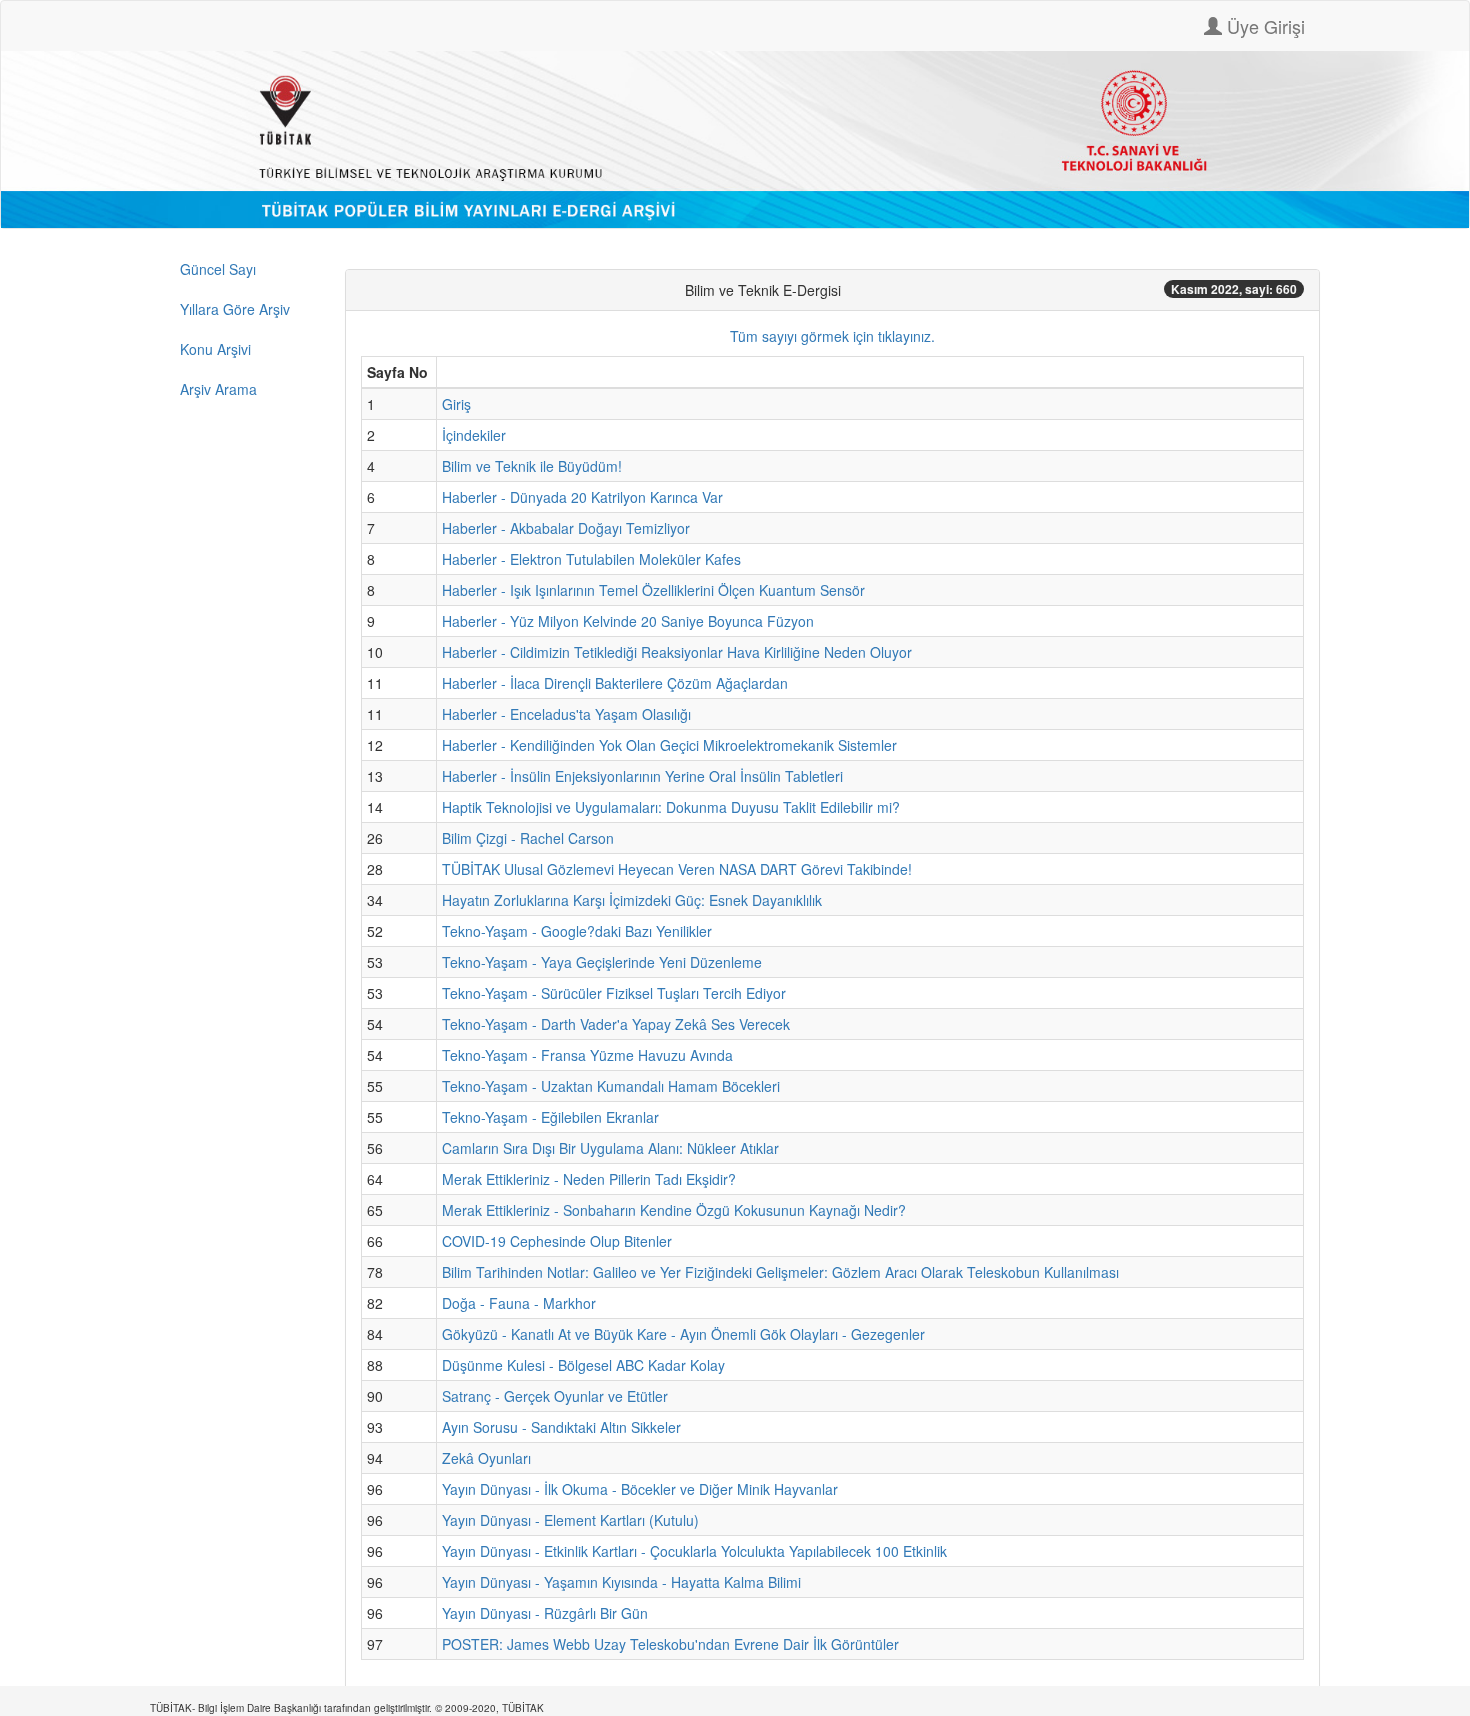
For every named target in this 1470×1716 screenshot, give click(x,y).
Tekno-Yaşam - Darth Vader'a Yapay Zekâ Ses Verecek (616, 1024)
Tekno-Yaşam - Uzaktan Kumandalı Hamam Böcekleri (611, 1086)
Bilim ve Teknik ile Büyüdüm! (532, 466)
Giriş (456, 404)
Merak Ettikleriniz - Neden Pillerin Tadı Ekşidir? (589, 1179)
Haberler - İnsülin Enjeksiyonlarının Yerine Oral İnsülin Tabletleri (642, 776)
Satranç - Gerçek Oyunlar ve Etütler (555, 1396)
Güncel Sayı (218, 269)
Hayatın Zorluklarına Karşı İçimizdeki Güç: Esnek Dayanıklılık (632, 900)
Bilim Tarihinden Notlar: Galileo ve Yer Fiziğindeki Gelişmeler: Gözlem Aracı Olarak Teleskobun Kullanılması (780, 1272)
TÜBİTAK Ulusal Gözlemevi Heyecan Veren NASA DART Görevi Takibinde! (677, 869)
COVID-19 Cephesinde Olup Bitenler (557, 1241)
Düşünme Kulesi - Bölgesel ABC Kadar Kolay (583, 1365)
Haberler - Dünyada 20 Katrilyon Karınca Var (582, 497)
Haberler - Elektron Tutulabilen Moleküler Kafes (591, 559)
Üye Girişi (1263, 26)
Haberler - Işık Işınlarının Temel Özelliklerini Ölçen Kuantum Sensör (653, 590)
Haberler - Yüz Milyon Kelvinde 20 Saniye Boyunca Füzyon (628, 621)
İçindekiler (474, 435)
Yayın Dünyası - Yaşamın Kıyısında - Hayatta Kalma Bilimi (621, 1582)
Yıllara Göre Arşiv (235, 309)
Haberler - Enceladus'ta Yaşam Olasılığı (566, 714)
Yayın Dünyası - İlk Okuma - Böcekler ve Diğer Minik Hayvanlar (640, 1489)
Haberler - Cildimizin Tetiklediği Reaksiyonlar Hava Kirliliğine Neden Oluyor (677, 652)
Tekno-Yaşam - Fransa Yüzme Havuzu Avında (587, 1055)
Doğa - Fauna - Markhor (519, 1303)
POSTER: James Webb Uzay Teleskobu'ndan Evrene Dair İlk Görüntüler (670, 1644)
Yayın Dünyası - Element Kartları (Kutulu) (570, 1520)
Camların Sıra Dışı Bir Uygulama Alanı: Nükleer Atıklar (610, 1148)
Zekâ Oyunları (486, 1458)
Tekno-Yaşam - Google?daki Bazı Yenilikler (577, 931)
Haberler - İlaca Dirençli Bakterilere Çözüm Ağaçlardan (615, 683)
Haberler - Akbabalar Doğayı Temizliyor (566, 528)
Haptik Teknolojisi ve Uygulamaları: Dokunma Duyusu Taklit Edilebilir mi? (671, 807)
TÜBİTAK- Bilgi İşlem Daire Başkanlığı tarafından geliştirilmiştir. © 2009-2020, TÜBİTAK (347, 1708)
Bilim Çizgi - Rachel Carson (528, 838)
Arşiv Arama (218, 389)
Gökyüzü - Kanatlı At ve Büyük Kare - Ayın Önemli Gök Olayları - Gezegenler (683, 1334)
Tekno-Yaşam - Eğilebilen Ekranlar (550, 1117)
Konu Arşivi (215, 349)
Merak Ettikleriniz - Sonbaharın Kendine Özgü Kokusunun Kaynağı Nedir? (674, 1210)
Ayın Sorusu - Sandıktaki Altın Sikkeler (561, 1427)
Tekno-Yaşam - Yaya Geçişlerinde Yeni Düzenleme (602, 962)
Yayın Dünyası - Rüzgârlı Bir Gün (545, 1613)
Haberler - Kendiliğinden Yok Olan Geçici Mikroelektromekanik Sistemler (669, 745)
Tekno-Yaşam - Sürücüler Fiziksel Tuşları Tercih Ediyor (614, 993)
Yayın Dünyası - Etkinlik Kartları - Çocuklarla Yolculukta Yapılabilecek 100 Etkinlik (694, 1551)
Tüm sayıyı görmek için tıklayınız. (832, 336)
